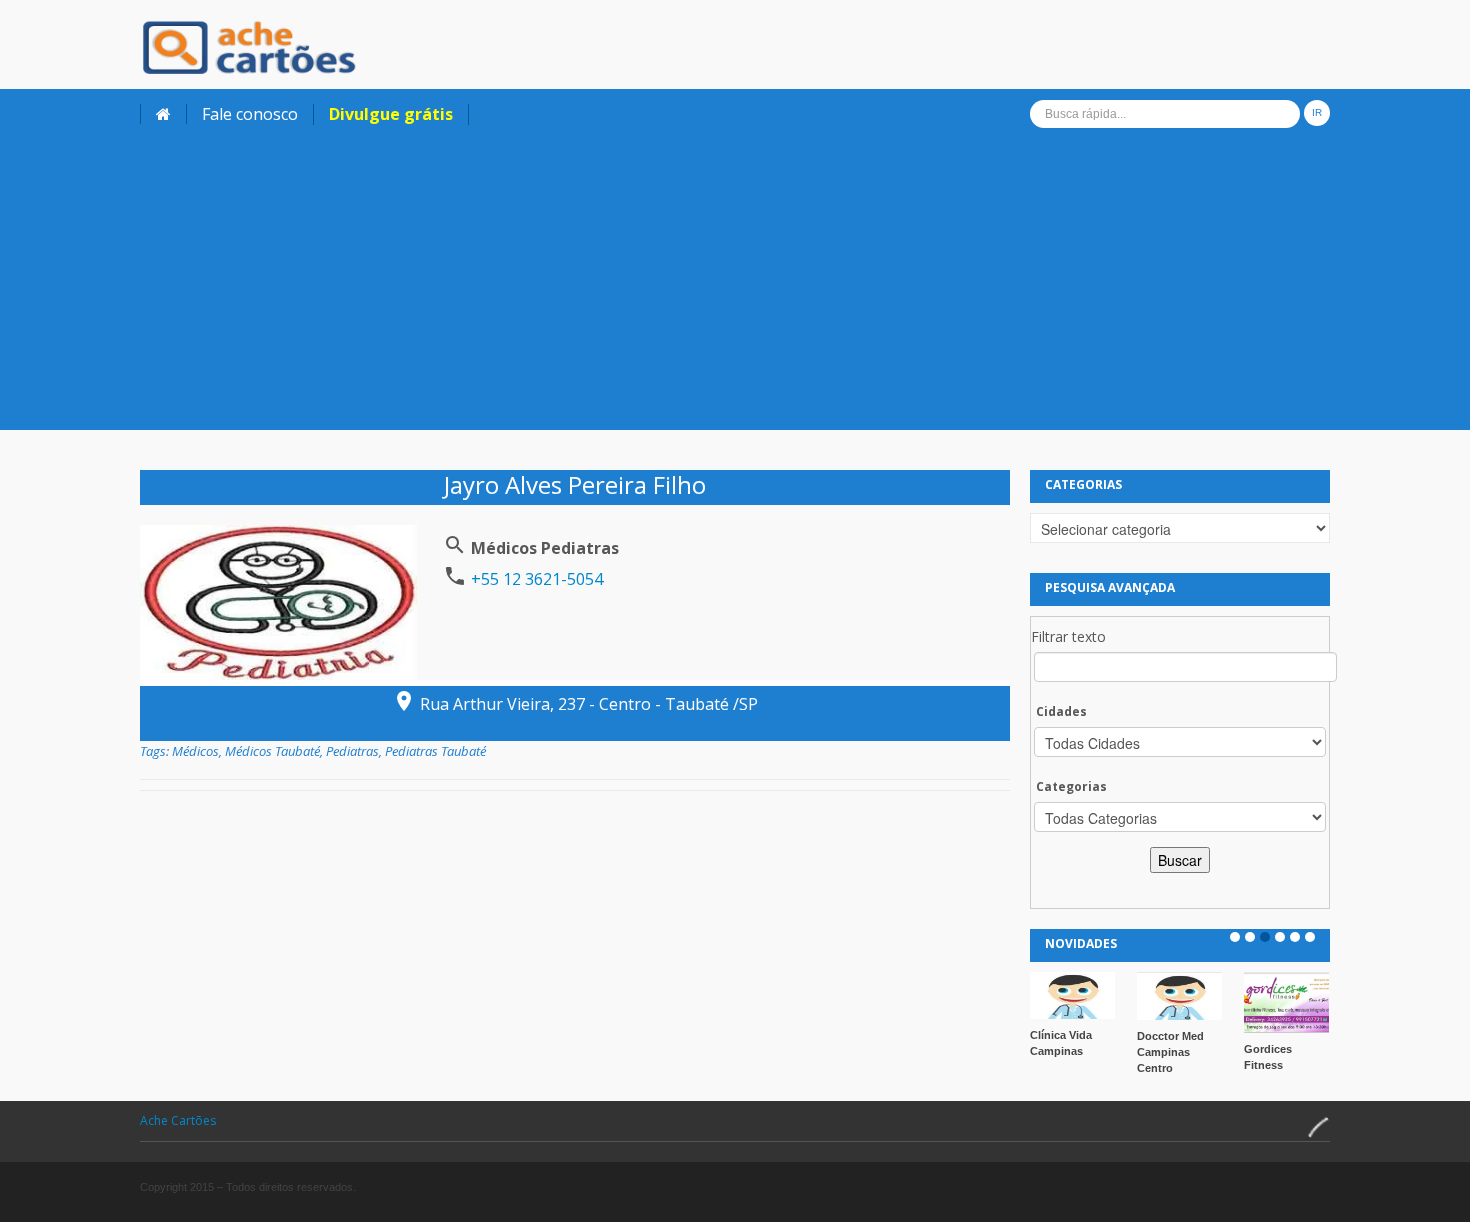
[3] (1265, 937)
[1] (1235, 937)
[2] (1250, 937)
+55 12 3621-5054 (535, 579)
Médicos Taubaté (272, 751)
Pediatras (352, 751)
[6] (1310, 937)
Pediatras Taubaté (435, 751)
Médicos (195, 751)
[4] (1280, 937)
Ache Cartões (178, 1120)
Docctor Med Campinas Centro (1170, 1052)
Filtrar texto (1068, 636)
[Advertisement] (735, 290)
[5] (1295, 937)
